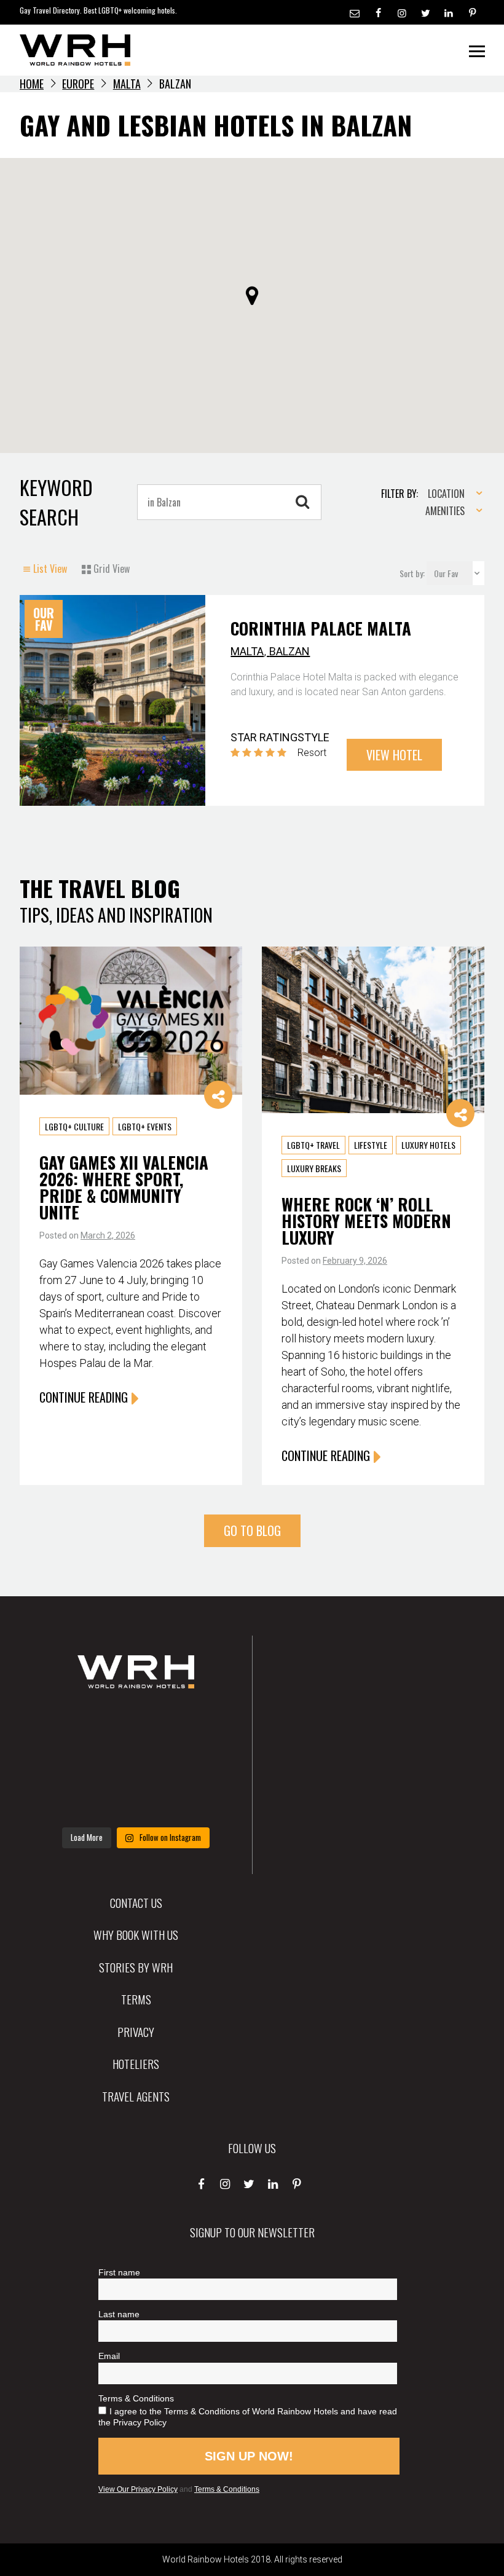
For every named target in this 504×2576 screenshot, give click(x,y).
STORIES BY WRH (136, 1967)
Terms (136, 1999)
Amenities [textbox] (445, 511)
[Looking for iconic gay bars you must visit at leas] (136, 1763)
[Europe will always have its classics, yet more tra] (199, 1801)
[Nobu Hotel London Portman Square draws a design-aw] (199, 1763)
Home (32, 84)
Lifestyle (371, 1145)
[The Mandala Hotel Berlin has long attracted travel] (136, 1725)
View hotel (394, 755)
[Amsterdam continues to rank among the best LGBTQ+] (199, 1725)
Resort (312, 753)
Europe (78, 84)
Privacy (136, 2031)
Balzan (289, 651)
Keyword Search (56, 502)
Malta (127, 84)
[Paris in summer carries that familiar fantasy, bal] (72, 1801)
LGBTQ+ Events (145, 1126)
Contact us (136, 1902)
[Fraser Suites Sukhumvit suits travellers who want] (72, 1725)
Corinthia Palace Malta (321, 628)
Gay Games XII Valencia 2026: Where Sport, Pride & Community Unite (124, 1187)
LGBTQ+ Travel (313, 1145)
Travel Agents (136, 2096)
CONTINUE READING (84, 1397)
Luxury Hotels (428, 1145)
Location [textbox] (446, 494)
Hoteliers (136, 2063)
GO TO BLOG (252, 1530)
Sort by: (413, 573)
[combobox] (451, 494)
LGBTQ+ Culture (74, 1126)
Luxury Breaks (314, 1168)
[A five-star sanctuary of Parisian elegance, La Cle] (72, 1763)
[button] (252, 296)
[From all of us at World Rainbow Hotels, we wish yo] (136, 1801)
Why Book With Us (136, 1934)
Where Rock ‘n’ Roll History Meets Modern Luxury (366, 1221)
